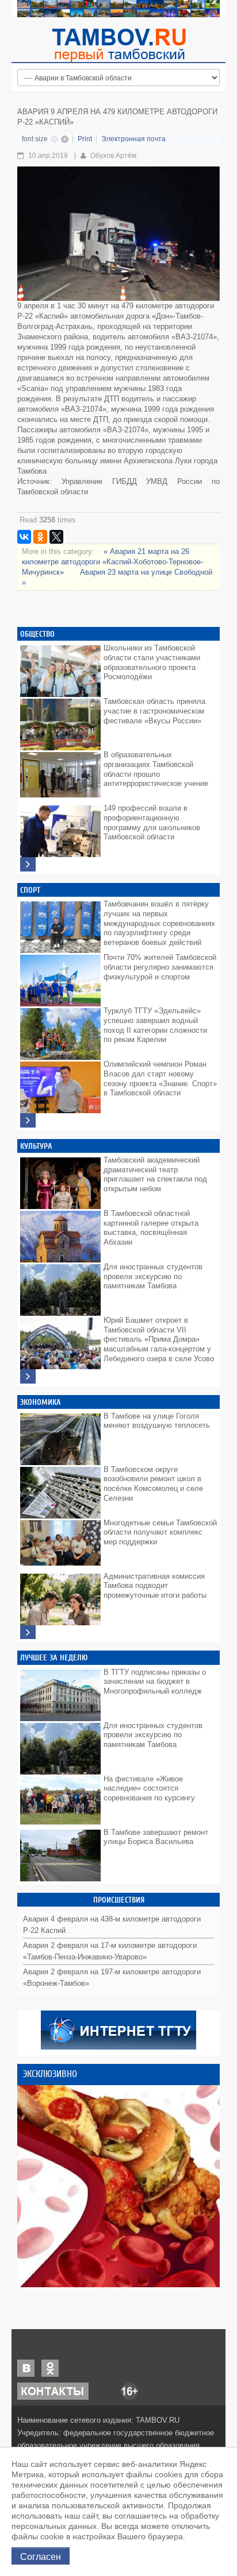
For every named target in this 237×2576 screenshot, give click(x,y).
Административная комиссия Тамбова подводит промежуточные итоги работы (155, 1586)
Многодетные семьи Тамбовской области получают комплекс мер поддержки (160, 1532)
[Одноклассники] (40, 537)
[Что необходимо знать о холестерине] (118, 2186)
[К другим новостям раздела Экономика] (28, 1632)
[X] (56, 537)
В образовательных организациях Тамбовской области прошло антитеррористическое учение (156, 769)
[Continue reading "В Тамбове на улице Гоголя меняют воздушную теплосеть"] (60, 1436)
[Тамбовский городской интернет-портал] (118, 45)
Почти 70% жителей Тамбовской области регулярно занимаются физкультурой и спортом (160, 967)
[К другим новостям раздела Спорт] (28, 1120)
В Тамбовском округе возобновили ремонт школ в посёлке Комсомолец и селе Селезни (153, 1484)
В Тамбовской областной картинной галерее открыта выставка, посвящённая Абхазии (151, 1228)
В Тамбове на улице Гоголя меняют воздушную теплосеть (157, 1421)
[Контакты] (53, 2390)
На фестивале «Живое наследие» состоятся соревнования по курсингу (149, 1788)
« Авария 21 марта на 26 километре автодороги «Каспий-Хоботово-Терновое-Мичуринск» (112, 562)
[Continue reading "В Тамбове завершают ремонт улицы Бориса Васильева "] (60, 1853)
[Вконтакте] (26, 2367)
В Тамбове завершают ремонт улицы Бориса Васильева (156, 1837)
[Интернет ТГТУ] (118, 2029)
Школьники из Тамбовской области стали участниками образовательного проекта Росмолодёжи (152, 662)
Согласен (41, 2556)
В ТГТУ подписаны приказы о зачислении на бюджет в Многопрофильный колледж (155, 1682)
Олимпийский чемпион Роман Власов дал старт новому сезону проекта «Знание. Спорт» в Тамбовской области (160, 1078)
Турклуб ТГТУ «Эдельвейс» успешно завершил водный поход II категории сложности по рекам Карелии (155, 1025)
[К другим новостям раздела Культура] (28, 1376)
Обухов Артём (113, 156)
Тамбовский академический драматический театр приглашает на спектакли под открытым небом (155, 1174)
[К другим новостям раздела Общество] (28, 864)
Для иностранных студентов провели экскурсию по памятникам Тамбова (153, 1276)
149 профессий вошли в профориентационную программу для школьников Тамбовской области (152, 822)
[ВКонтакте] (24, 537)
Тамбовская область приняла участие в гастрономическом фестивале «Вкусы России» (154, 711)
